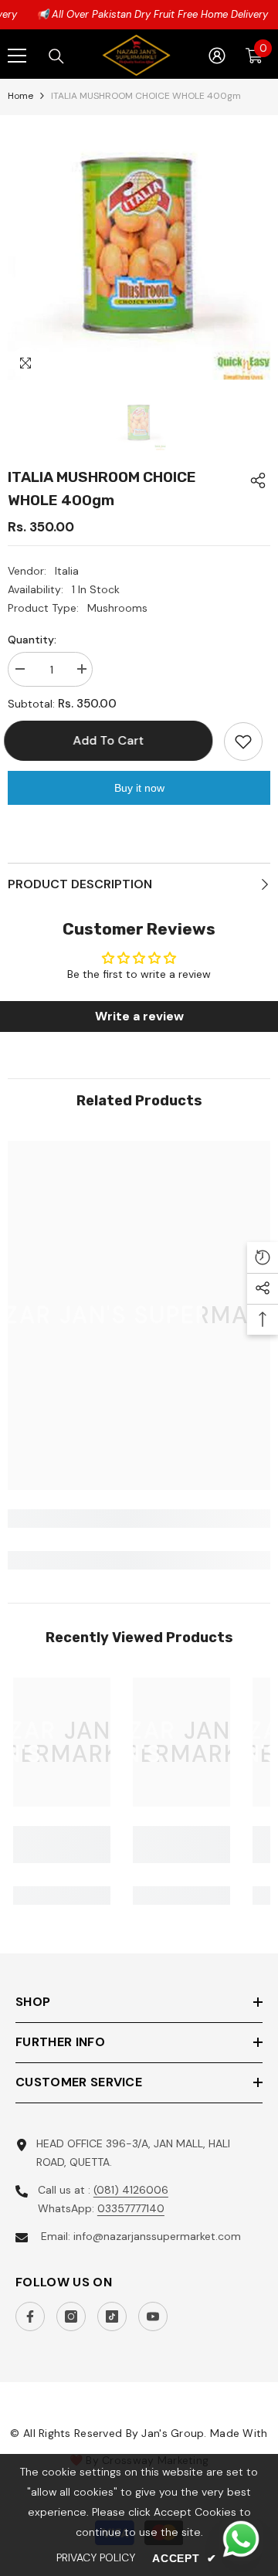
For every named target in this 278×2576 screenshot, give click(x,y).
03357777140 (131, 2208)
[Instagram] (71, 2316)
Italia (67, 571)
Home (20, 96)
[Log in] (217, 56)
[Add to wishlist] (243, 742)
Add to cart (114, 740)
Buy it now (139, 788)
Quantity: (32, 640)
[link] (139, 1519)
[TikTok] (112, 2316)
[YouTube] (153, 2316)
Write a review (139, 1016)
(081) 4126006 (131, 2190)
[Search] (56, 56)
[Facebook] (30, 2316)
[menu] (17, 56)
